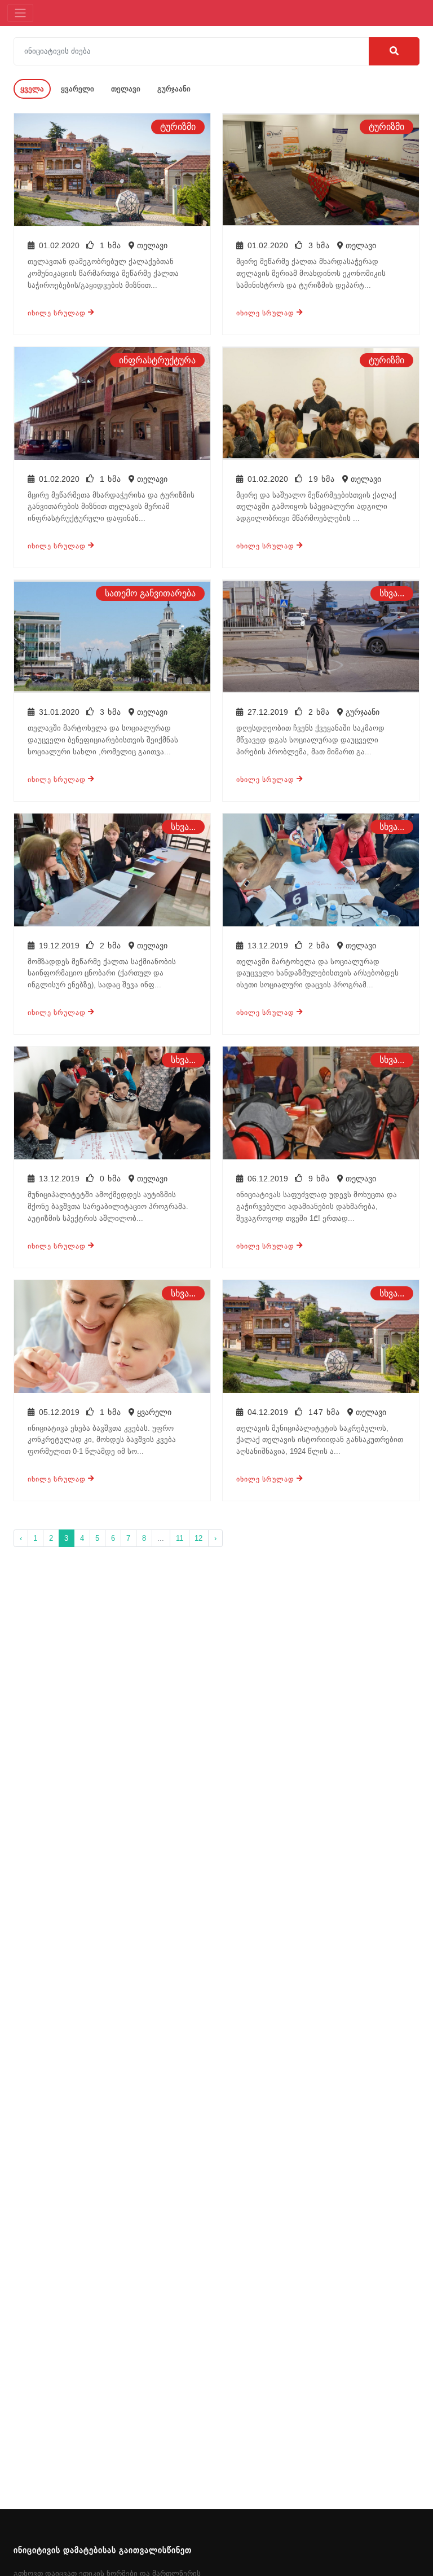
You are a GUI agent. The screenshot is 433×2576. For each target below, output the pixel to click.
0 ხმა (111, 1179)
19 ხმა (322, 479)
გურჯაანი (174, 89)
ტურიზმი (178, 127)
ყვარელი (78, 89)
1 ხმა (111, 245)
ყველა (32, 89)
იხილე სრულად (58, 313)
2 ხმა (319, 712)
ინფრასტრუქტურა (157, 360)
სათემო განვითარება (150, 593)
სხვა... (392, 593)
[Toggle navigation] (20, 13)
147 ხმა (324, 1412)
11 (180, 1538)
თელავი (126, 89)
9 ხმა (319, 1179)
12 (198, 1538)
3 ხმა (319, 245)
